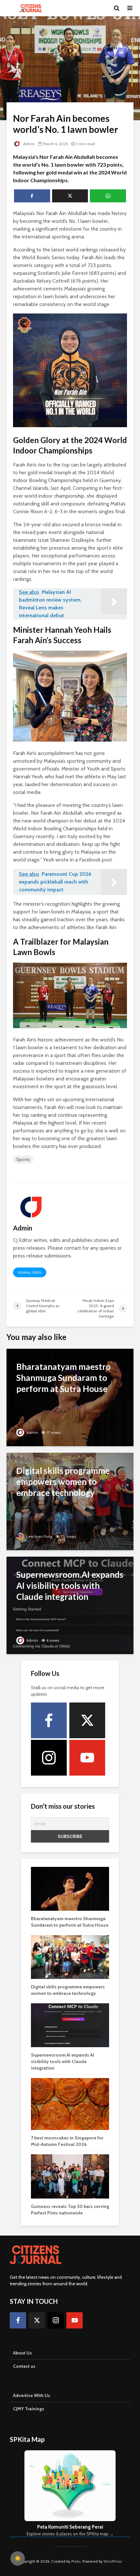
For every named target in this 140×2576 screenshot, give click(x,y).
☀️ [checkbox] (18, 2558)
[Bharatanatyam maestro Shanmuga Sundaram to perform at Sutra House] (70, 1397)
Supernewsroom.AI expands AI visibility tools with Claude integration (63, 2061)
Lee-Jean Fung (39, 1536)
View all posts (30, 1273)
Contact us (24, 2366)
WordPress (113, 2561)
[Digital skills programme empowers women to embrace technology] (70, 1501)
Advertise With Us (32, 2395)
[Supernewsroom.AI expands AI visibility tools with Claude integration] (70, 1605)
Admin (28, 144)
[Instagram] (49, 1758)
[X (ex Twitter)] (87, 1720)
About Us (22, 2353)
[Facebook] (49, 1720)
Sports (23, 1159)
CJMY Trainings (29, 2409)
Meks (76, 2561)
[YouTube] (87, 1758)
